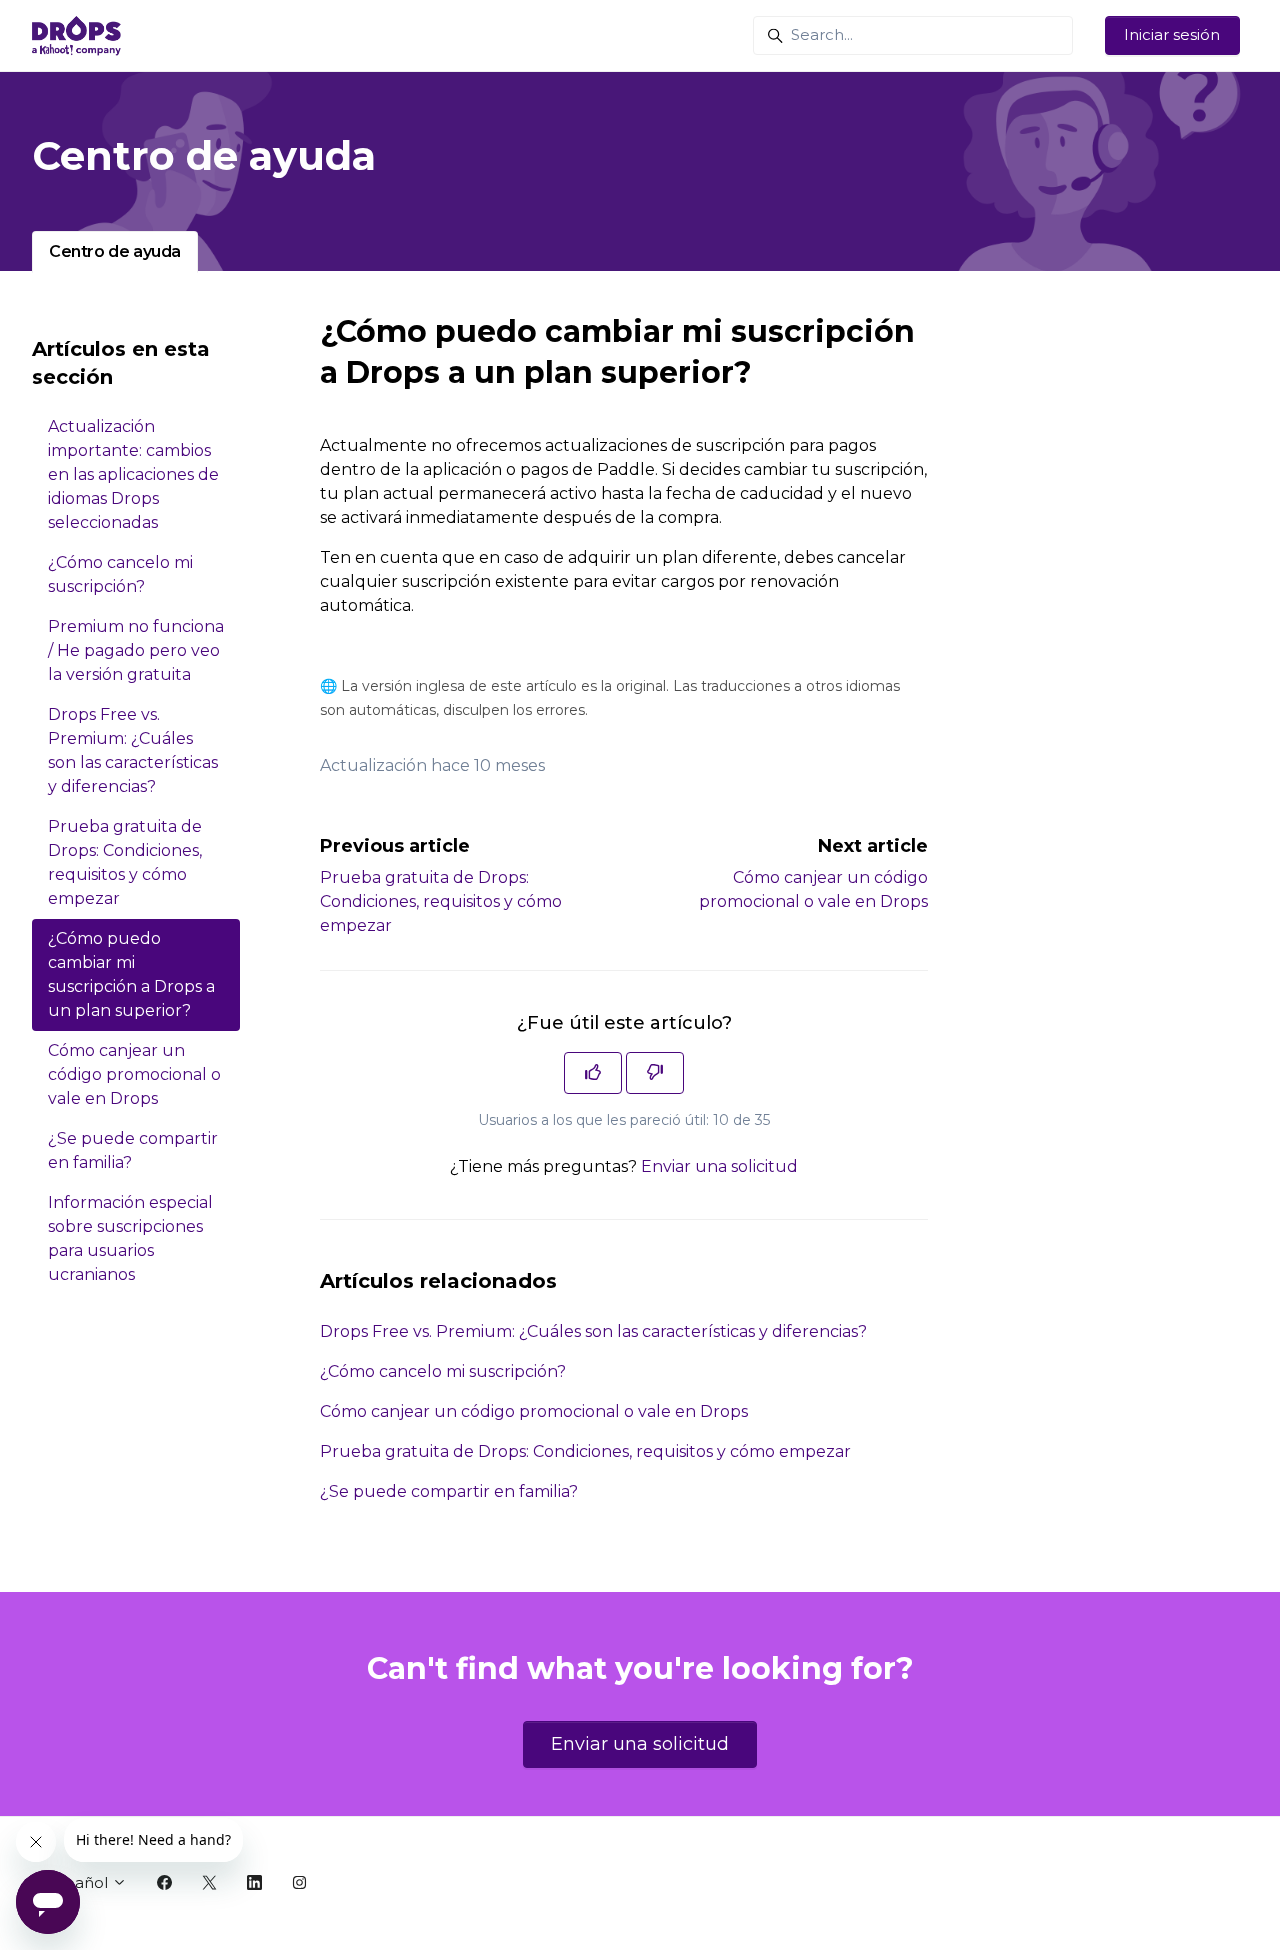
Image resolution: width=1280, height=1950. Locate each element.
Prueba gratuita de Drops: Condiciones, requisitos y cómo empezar (441, 901)
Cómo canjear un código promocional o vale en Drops (534, 1411)
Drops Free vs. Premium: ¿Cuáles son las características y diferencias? (593, 1331)
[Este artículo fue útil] (593, 1073)
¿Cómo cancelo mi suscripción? (443, 1371)
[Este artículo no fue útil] (655, 1073)
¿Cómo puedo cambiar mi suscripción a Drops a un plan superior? (131, 974)
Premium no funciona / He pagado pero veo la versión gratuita (136, 650)
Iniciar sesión (1172, 34)
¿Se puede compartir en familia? (449, 1491)
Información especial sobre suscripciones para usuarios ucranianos (130, 1238)
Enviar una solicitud (719, 1166)
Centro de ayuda (115, 251)
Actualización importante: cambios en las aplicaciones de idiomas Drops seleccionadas (133, 474)
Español (79, 1882)
